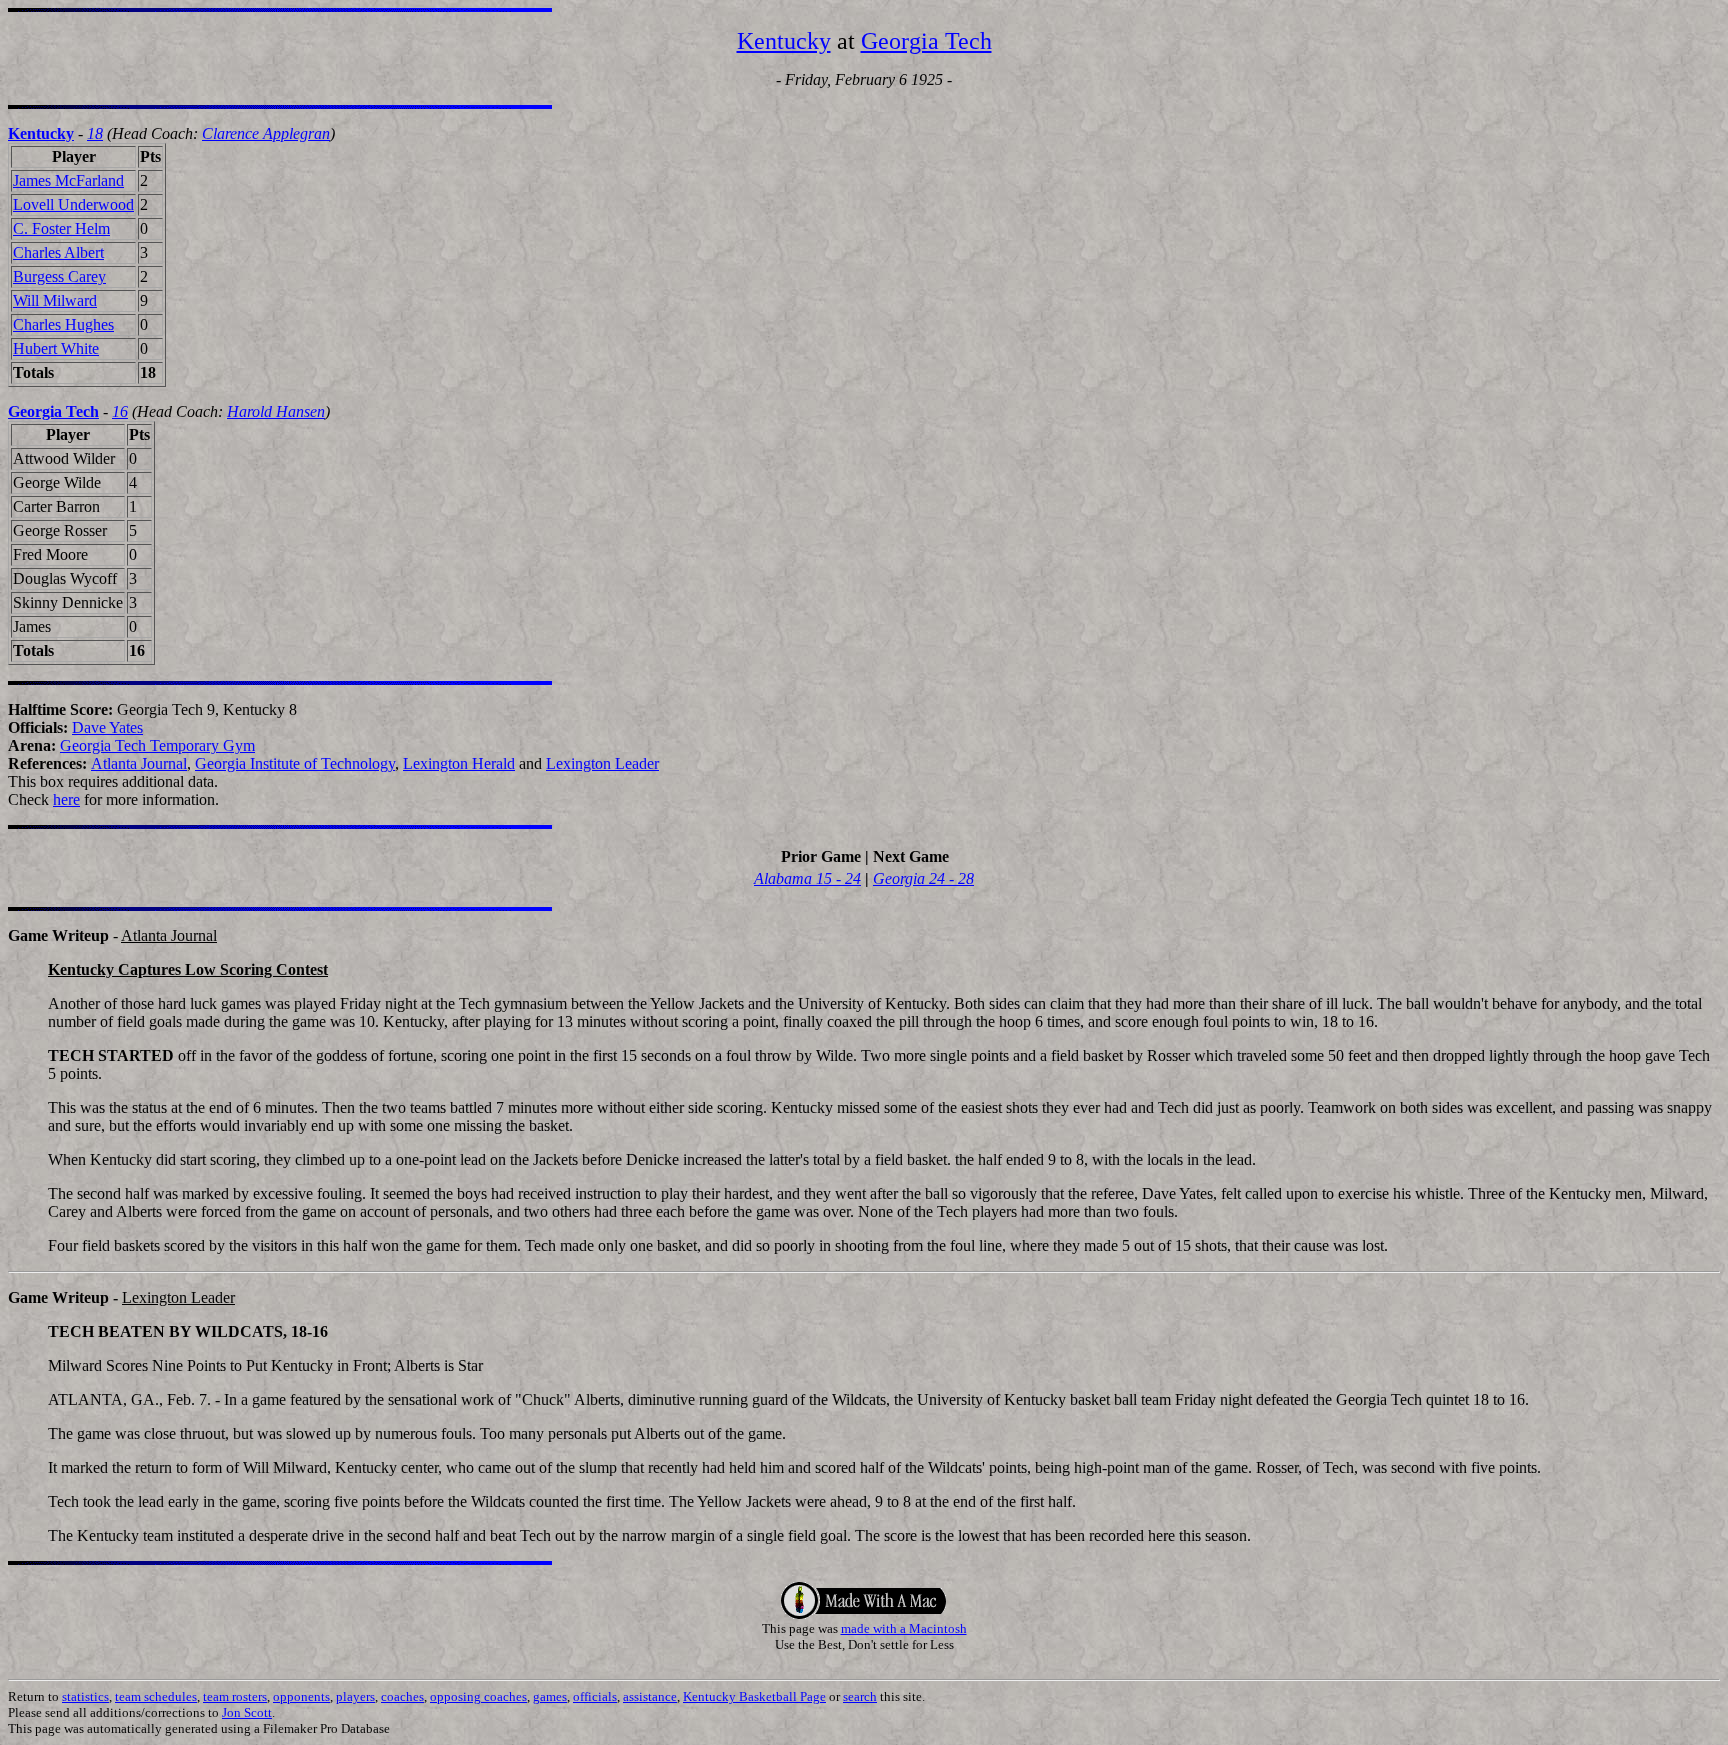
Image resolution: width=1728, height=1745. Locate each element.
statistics (85, 1696)
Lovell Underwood (73, 204)
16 (120, 411)
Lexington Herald (459, 763)
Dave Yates (107, 727)
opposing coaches (478, 1696)
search (860, 1696)
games (550, 1696)
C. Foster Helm (61, 228)
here (66, 799)
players (355, 1696)
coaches (402, 1696)
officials (595, 1696)
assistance (650, 1696)
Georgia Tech (926, 41)
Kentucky (784, 41)
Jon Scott (247, 1712)
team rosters (235, 1696)
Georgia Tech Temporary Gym (157, 745)
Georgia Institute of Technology (295, 763)
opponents (301, 1696)
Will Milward (55, 300)
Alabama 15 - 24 (807, 878)
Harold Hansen (276, 411)
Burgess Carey (59, 276)
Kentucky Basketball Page (754, 1696)
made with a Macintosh (904, 1628)
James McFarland (68, 180)
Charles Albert (58, 252)
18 (95, 133)
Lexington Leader (602, 763)
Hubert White (56, 348)
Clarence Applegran (266, 133)
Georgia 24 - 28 (923, 878)
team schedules (156, 1696)
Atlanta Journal (139, 763)
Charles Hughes (63, 324)
